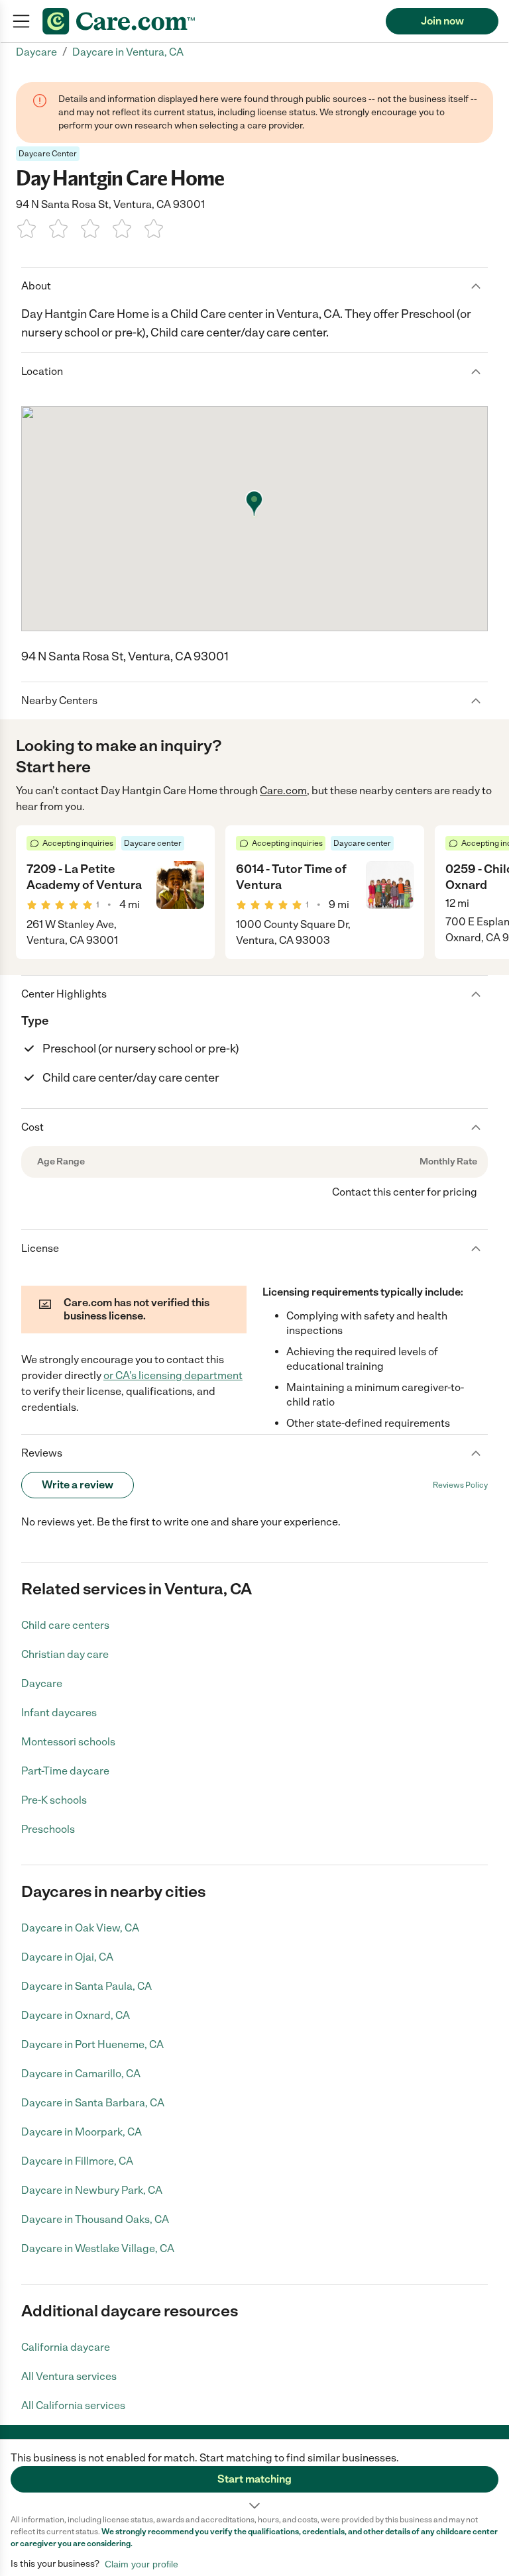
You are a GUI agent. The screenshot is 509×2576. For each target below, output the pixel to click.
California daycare (66, 2347)
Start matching (254, 2479)
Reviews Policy (460, 1485)
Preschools (48, 1829)
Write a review (78, 1485)
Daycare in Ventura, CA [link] (128, 52)
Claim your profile (141, 2564)
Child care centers (65, 1625)
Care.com (283, 791)
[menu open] (21, 21)
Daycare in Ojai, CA (67, 1957)
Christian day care (65, 1654)
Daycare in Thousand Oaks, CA (95, 2219)
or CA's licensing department (173, 1375)
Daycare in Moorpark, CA (82, 2132)
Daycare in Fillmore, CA (77, 2161)
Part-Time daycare (65, 1771)
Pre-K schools (54, 1800)
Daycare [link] (36, 52)
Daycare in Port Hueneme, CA (92, 2044)
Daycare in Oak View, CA (80, 1928)
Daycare (42, 1683)
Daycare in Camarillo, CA (81, 2074)
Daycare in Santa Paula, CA (86, 1986)
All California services (73, 2405)
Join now (442, 21)
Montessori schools (68, 1742)
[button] (254, 2477)
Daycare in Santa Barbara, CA (93, 2103)
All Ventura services (69, 2376)
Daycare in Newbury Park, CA (92, 2190)
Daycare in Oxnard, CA (76, 2015)
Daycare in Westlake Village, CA (98, 2248)
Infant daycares (59, 1713)
